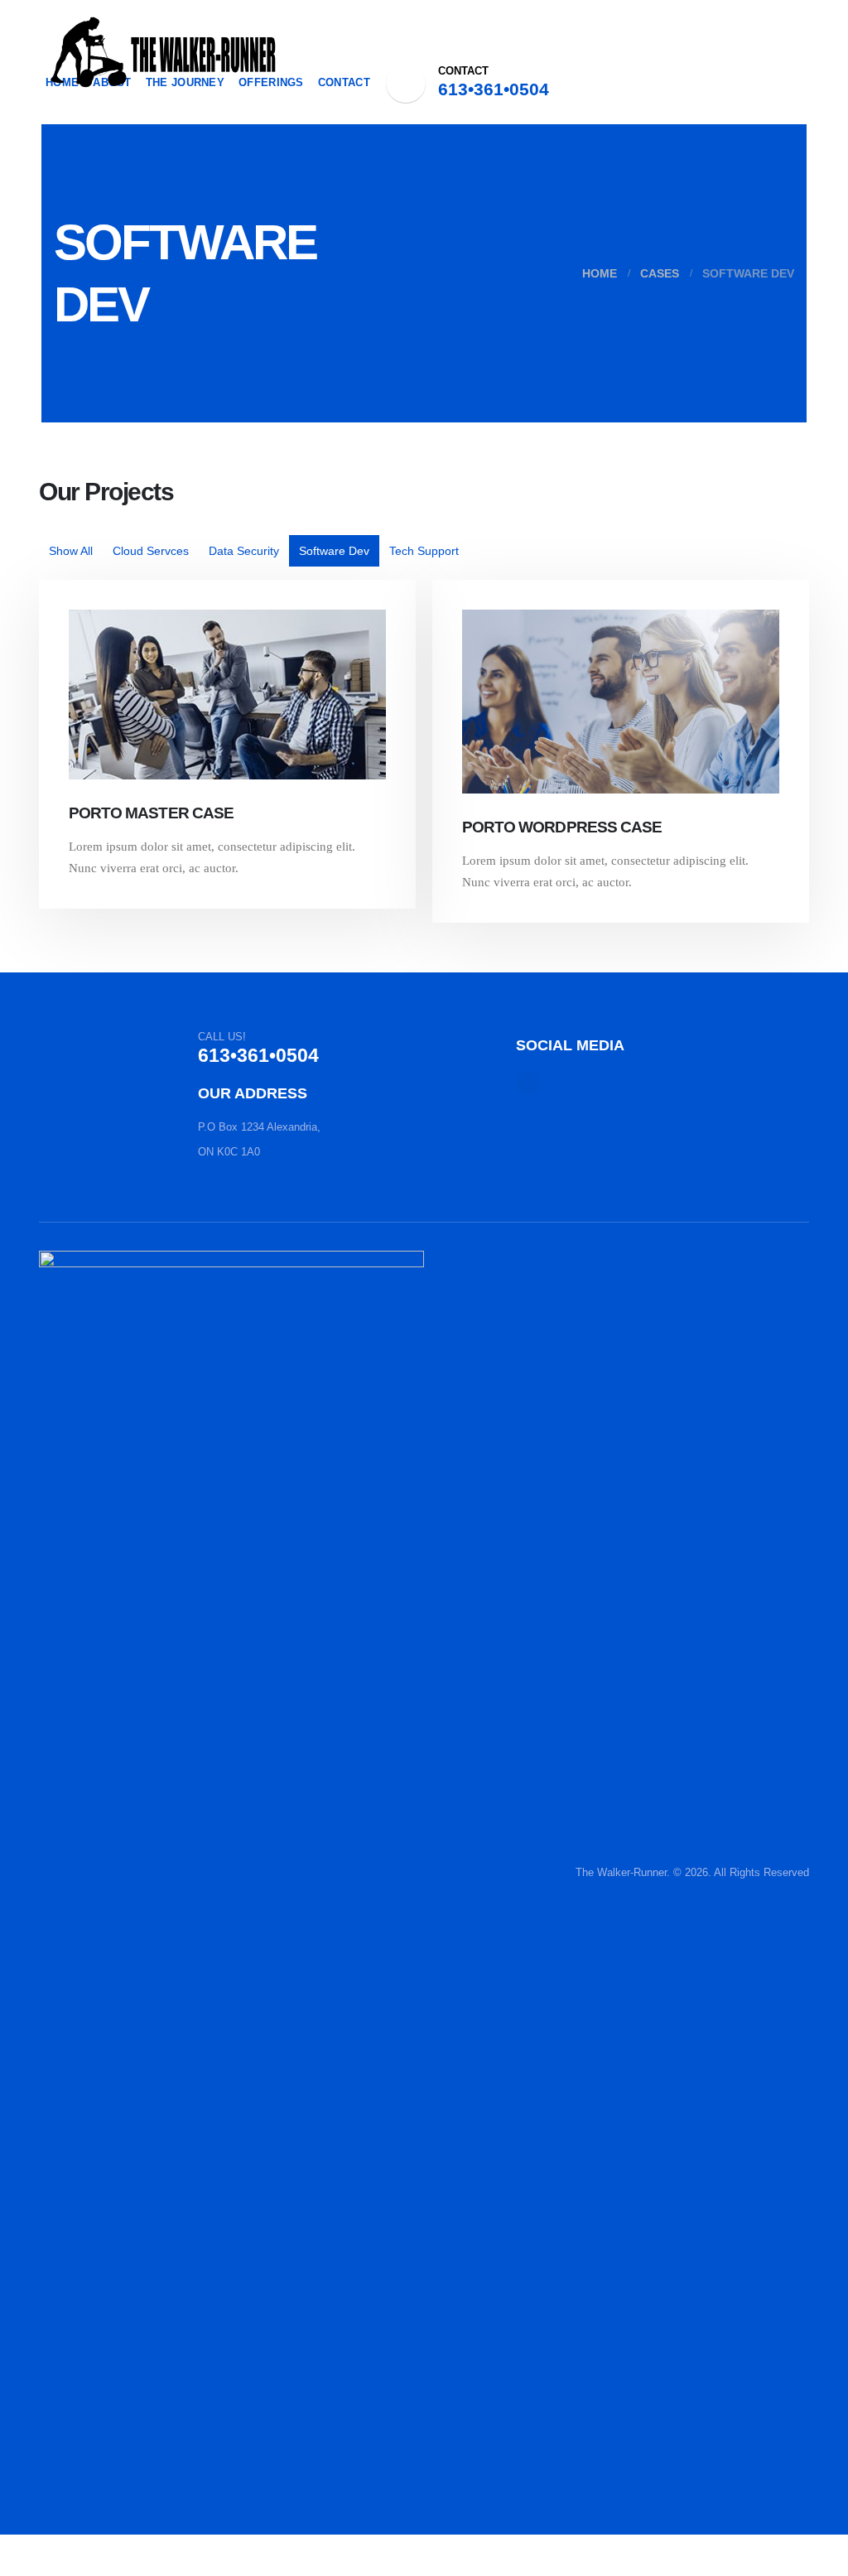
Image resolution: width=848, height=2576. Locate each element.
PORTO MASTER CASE (151, 813)
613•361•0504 (494, 89)
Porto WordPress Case (562, 827)
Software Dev (334, 551)
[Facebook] (406, 83)
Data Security (244, 551)
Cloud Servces (151, 551)
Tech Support (424, 551)
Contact (344, 82)
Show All (71, 551)
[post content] (227, 695)
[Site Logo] (163, 52)
